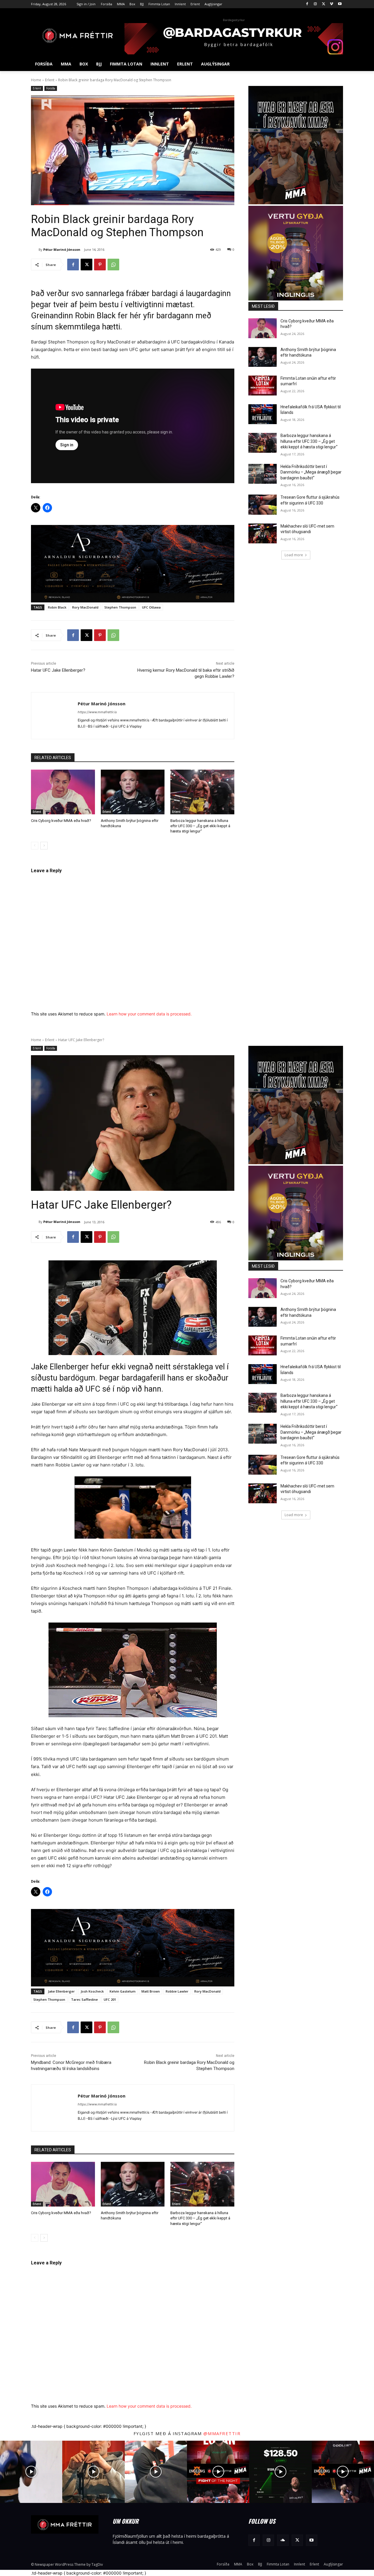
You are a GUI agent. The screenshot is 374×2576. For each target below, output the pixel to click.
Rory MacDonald (85, 607)
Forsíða (51, 88)
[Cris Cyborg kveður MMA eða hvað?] (63, 792)
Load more (294, 555)
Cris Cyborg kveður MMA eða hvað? (61, 821)
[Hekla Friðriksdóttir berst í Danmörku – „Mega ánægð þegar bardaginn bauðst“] (263, 474)
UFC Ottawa (151, 607)
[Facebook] (307, 4)
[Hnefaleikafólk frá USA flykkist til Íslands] (263, 414)
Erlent (50, 80)
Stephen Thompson (120, 607)
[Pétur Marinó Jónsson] (35, 250)
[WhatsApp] (113, 265)
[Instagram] (315, 4)
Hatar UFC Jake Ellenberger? (58, 670)
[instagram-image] (31, 2472)
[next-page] (44, 846)
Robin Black (57, 607)
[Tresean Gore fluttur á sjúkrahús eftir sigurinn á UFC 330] (263, 505)
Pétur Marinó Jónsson (62, 249)
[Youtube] (340, 4)
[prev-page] (35, 846)
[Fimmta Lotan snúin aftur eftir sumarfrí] (263, 386)
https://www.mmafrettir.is (97, 712)
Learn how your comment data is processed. (149, 1014)
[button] (336, 64)
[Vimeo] (331, 4)
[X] (324, 4)
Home (36, 80)
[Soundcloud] (283, 2540)
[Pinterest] (100, 265)
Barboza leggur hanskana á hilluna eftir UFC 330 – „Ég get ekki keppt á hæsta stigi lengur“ (200, 826)
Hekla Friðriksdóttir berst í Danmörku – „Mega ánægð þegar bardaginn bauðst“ (311, 472)
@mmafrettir (222, 2433)
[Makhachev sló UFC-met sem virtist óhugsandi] (263, 533)
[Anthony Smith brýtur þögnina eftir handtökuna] (133, 792)
